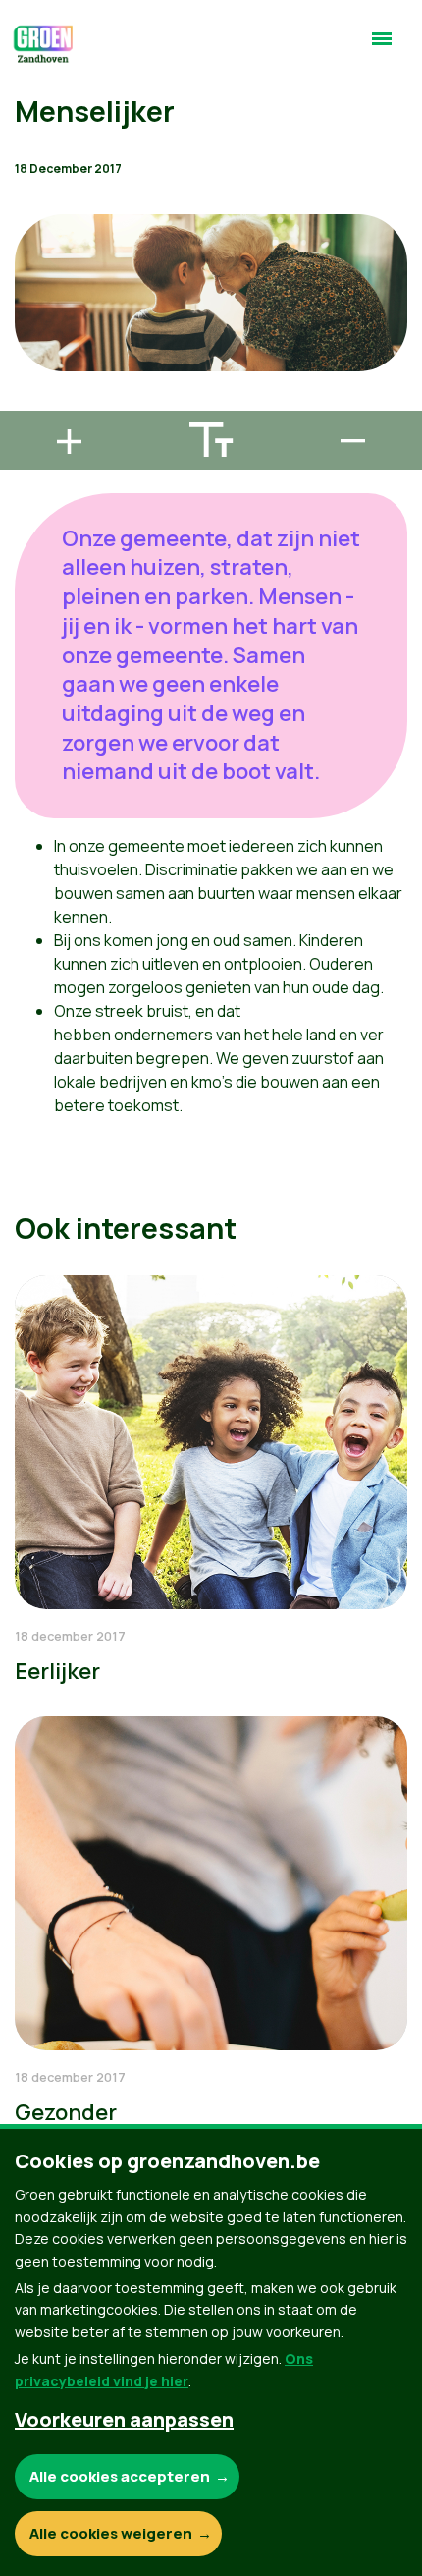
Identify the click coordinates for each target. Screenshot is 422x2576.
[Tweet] (30, 346)
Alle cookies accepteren (120, 2476)
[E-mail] (30, 402)
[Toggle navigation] (382, 47)
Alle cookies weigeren (111, 2533)
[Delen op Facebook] (30, 290)
